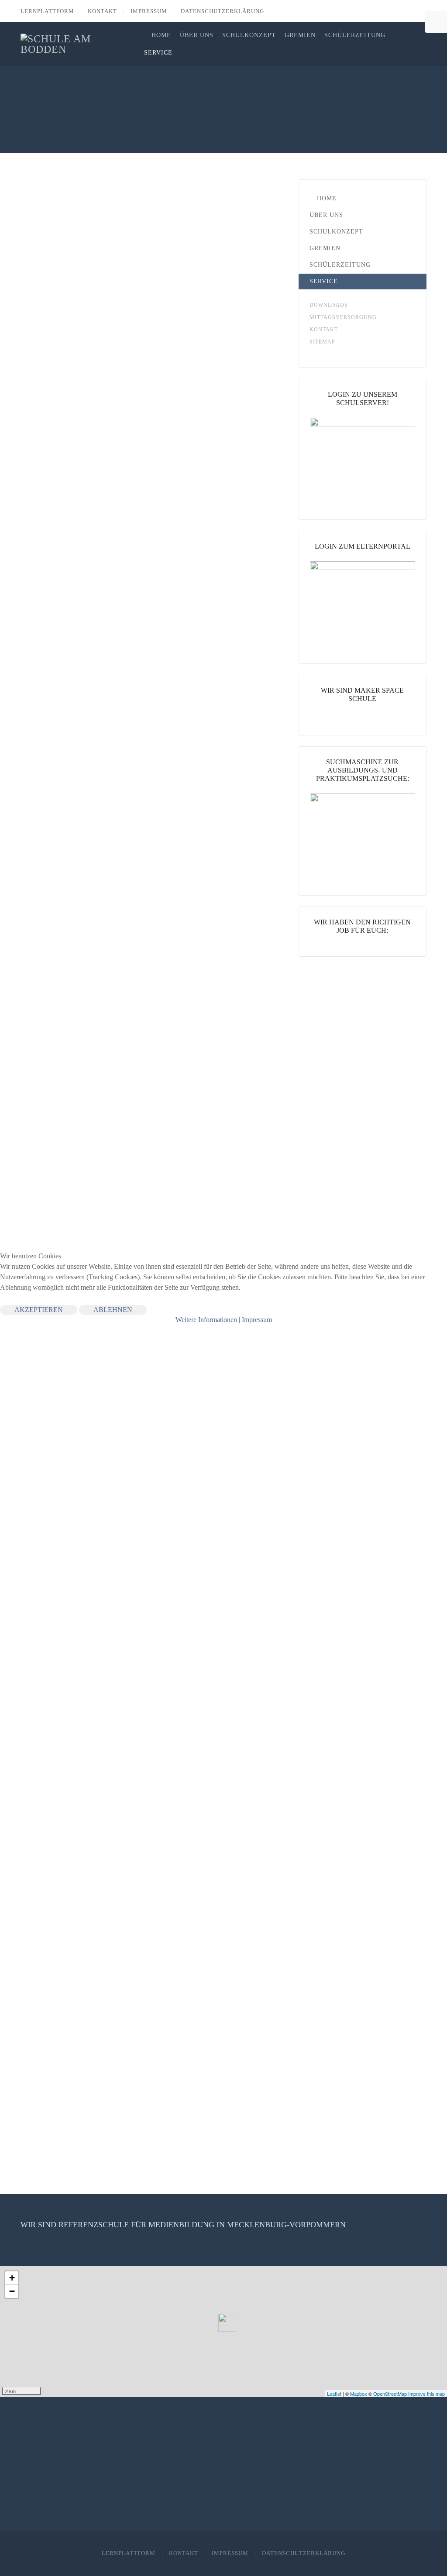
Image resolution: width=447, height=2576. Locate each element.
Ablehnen (113, 1310)
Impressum (257, 1320)
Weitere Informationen (206, 1320)
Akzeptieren (39, 1310)
